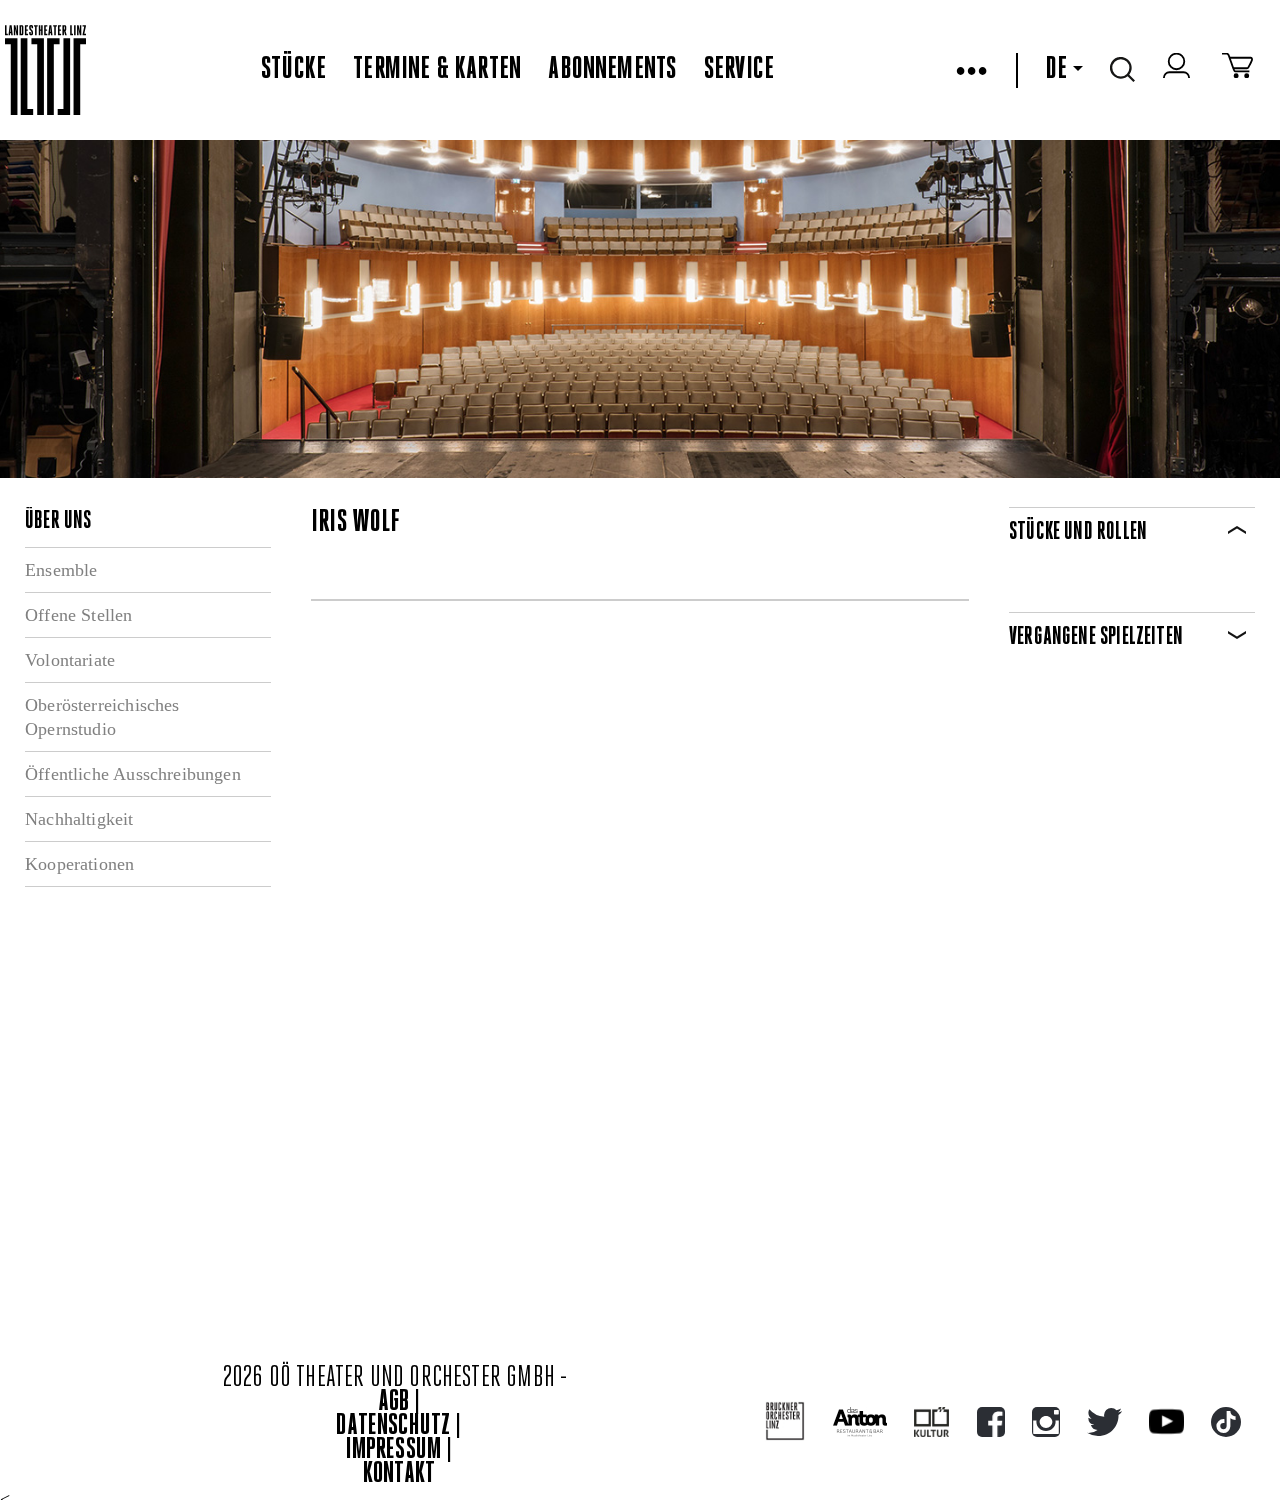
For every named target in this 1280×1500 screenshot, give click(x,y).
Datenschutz (393, 1426)
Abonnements (612, 70)
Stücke (293, 70)
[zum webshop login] (1179, 70)
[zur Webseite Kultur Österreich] (931, 1422)
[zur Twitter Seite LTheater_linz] (1104, 1422)
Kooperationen (79, 864)
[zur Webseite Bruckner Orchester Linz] (785, 1421)
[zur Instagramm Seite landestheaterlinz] (1046, 1422)
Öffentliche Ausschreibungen (133, 774)
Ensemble (61, 570)
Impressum (394, 1450)
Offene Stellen (79, 615)
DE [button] (1056, 70)
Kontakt (399, 1474)
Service (739, 70)
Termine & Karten (437, 70)
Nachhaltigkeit (79, 819)
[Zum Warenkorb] (1237, 70)
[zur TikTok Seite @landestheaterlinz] (1226, 1422)
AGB (394, 1402)
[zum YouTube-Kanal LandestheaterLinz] (1166, 1421)
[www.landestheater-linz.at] (45, 70)
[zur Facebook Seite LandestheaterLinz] (991, 1422)
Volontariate (70, 660)
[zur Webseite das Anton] (860, 1422)
